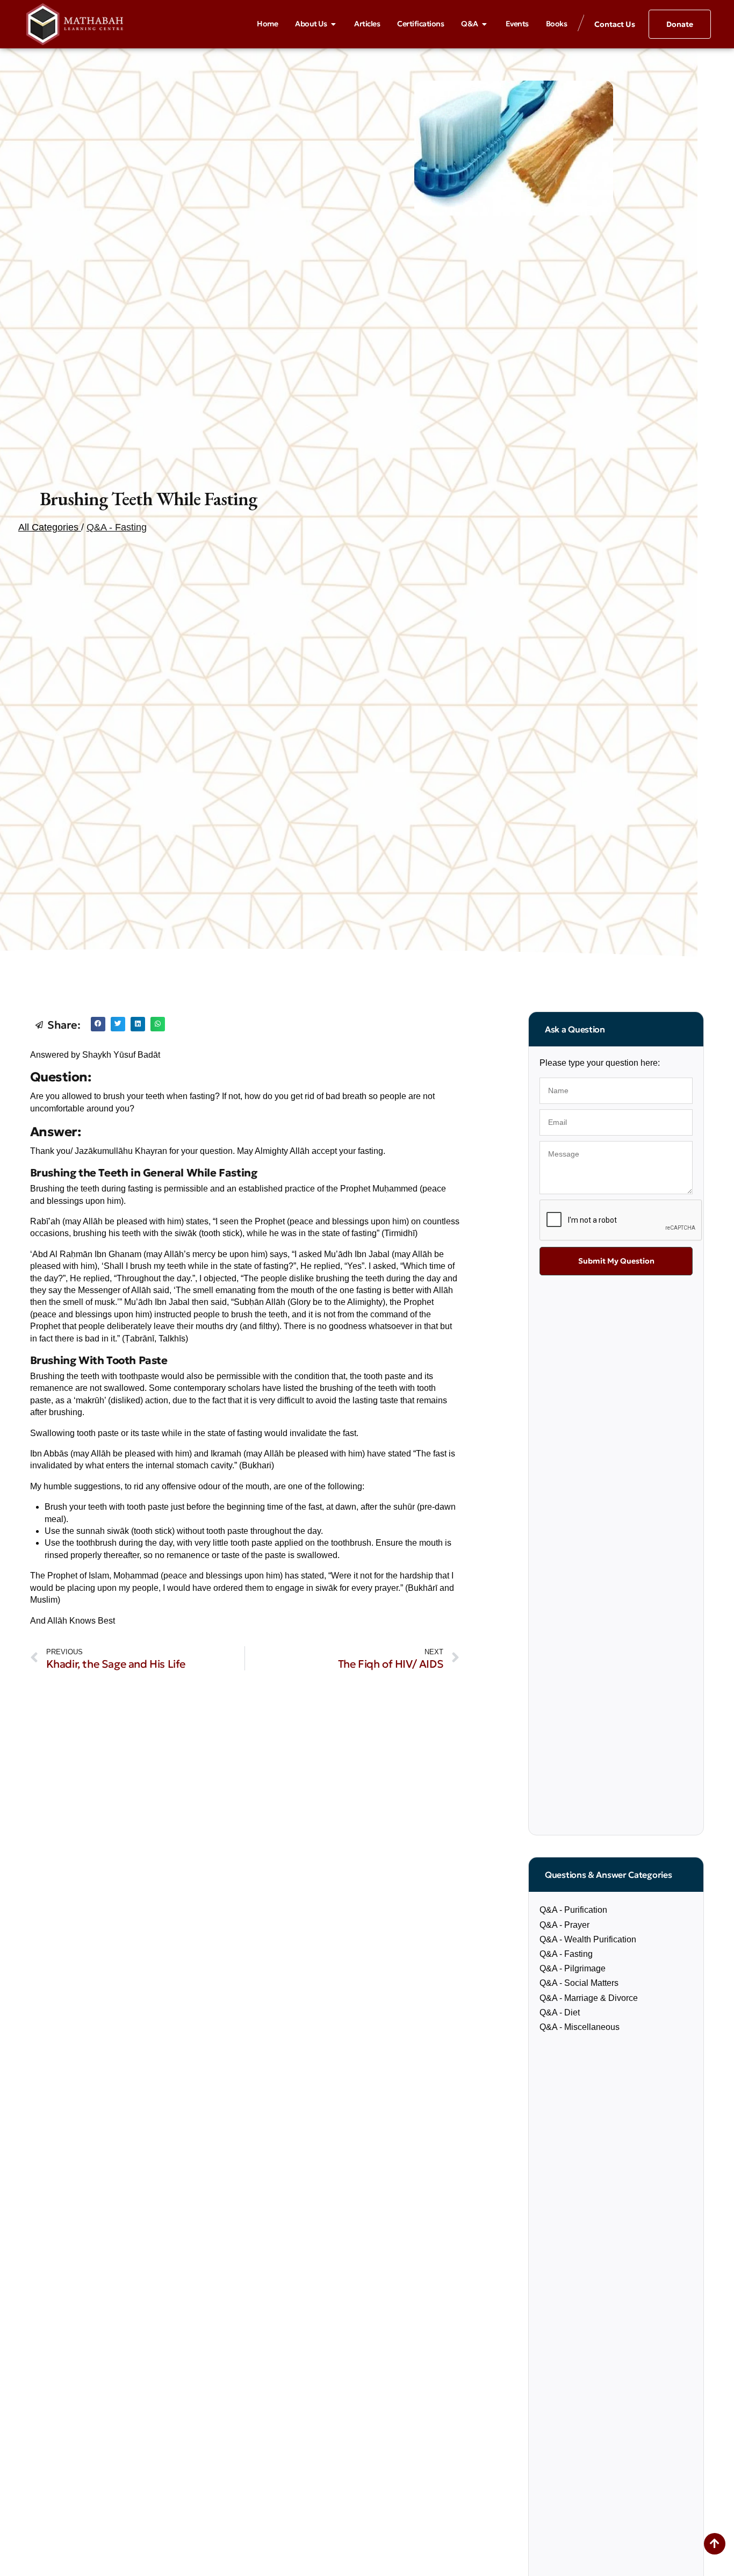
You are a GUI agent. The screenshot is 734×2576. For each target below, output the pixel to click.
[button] (98, 1024)
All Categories (50, 527)
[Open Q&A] (485, 24)
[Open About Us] (333, 24)
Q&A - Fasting (117, 527)
